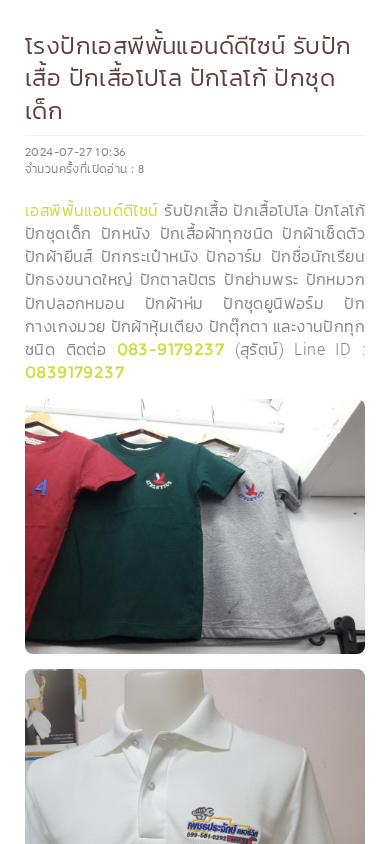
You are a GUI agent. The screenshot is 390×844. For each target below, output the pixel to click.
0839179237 (74, 372)
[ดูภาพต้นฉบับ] (344, 420)
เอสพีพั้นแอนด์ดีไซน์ (92, 210)
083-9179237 (170, 349)
